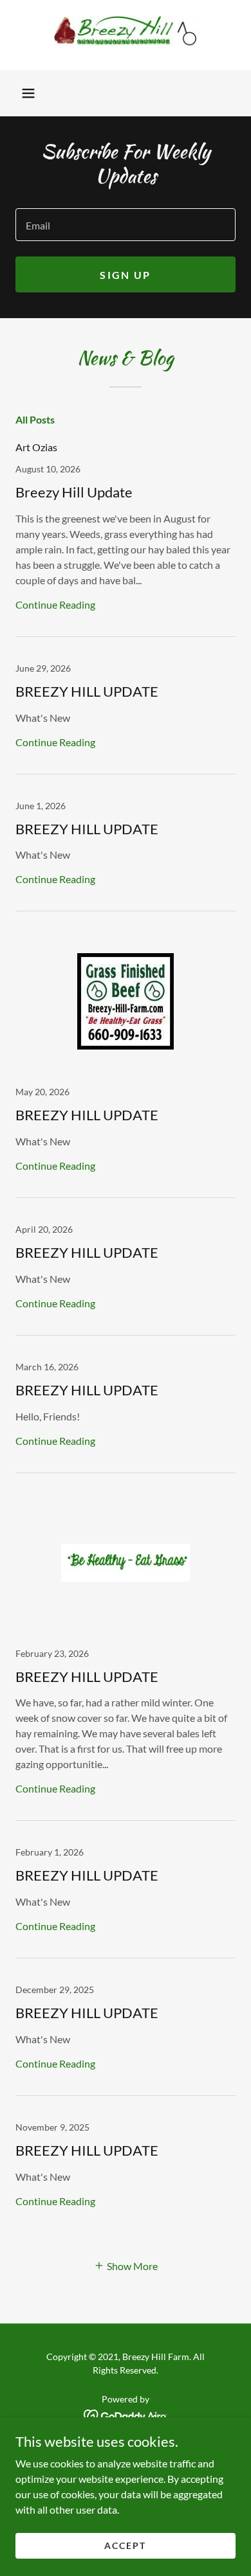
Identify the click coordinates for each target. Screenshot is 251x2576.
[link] (126, 35)
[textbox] (126, 225)
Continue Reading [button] (55, 604)
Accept (125, 2545)
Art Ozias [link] (36, 447)
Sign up (125, 275)
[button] (28, 93)
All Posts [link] (35, 419)
